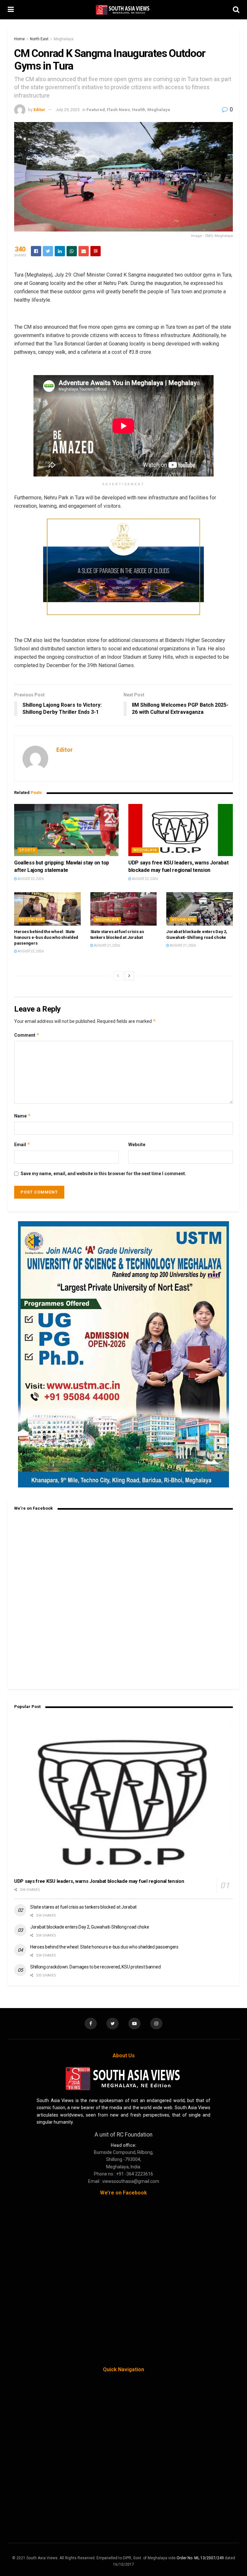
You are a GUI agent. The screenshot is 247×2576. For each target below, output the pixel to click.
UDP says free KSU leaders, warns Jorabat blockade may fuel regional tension (99, 1881)
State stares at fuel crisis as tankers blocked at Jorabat (83, 1907)
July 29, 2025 (68, 110)
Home (19, 39)
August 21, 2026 (107, 945)
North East (39, 39)
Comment (27, 1035)
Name (23, 1116)
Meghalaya (64, 39)
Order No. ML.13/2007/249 (200, 2558)
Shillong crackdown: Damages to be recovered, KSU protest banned (95, 1967)
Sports (27, 850)
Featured (96, 110)
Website (137, 1145)
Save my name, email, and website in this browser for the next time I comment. (103, 1174)
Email (22, 1144)
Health (139, 110)
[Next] (129, 976)
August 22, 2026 (30, 879)
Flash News (118, 110)
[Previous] (118, 976)
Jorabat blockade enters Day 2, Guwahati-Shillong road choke (90, 1927)
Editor (39, 110)
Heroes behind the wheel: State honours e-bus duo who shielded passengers (46, 937)
